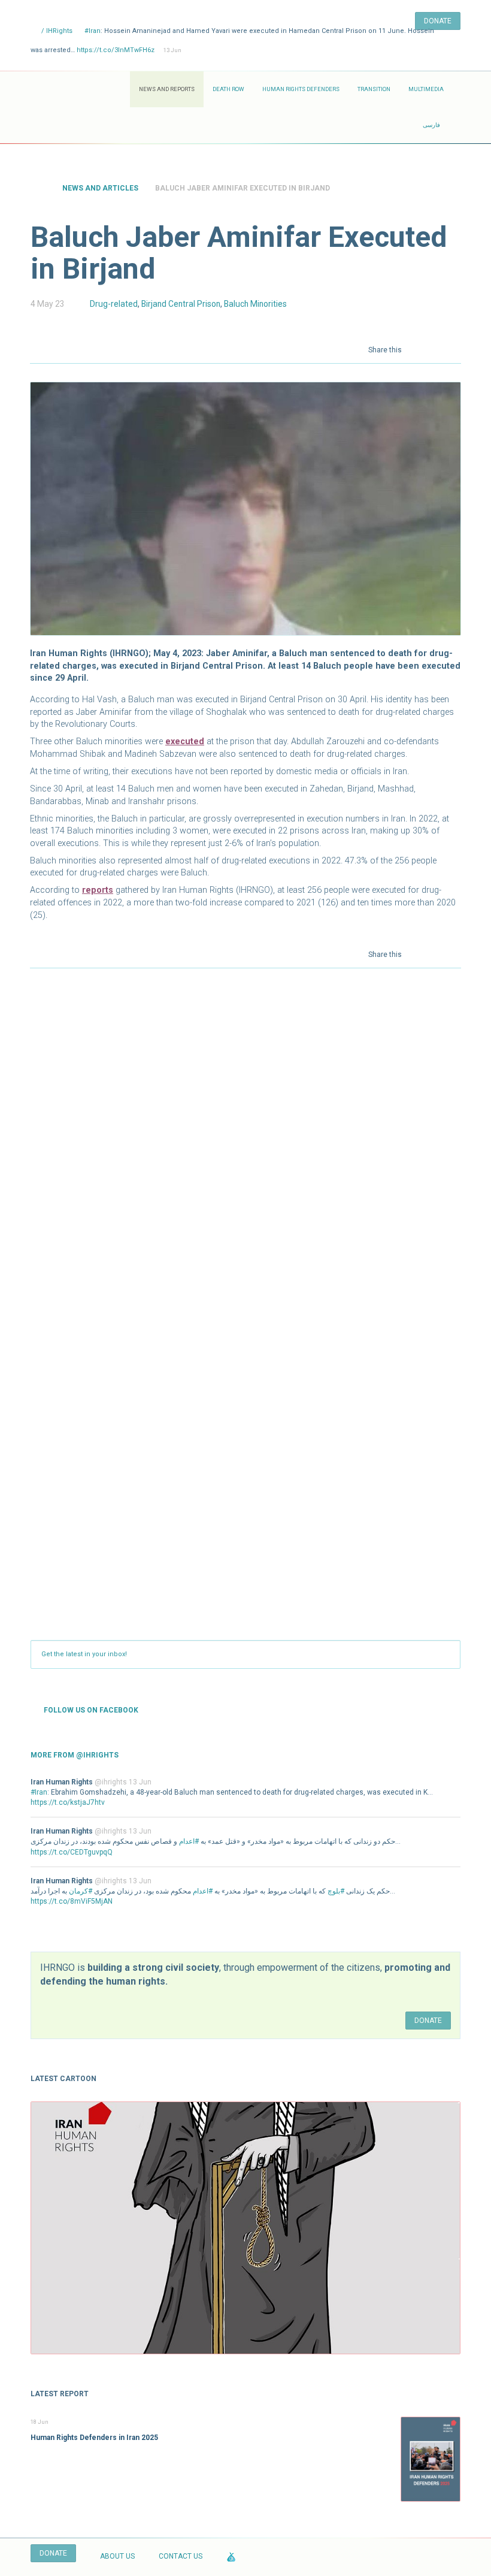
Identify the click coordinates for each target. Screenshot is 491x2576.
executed (185, 742)
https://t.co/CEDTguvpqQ (72, 1852)
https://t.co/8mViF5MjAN (72, 1901)
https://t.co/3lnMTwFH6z (116, 50)
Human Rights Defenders (301, 89)
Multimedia (426, 89)
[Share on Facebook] (419, 349)
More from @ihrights (75, 1755)
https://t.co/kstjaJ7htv (68, 1802)
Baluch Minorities (255, 304)
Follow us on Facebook (91, 1710)
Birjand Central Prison (181, 304)
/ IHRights (56, 31)
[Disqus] (245, 1136)
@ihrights (111, 1782)
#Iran (93, 31)
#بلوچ (336, 1891)
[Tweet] (436, 349)
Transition (374, 89)
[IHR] (80, 89)
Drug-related (114, 304)
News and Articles (100, 188)
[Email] (453, 349)
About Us (117, 2556)
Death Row (228, 89)
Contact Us (181, 2556)
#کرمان (81, 1891)
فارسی (431, 125)
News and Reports (167, 89)
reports (98, 890)
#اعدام (189, 1841)
